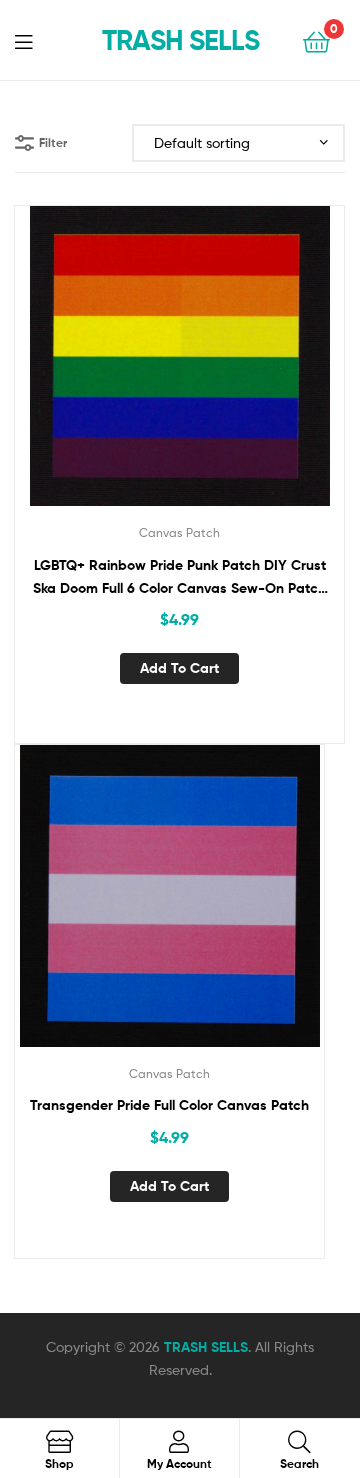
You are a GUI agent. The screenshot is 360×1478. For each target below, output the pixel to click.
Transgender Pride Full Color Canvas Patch (169, 1105)
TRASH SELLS (180, 40)
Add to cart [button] (179, 668)
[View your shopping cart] (316, 40)
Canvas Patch (179, 532)
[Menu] (36, 40)
